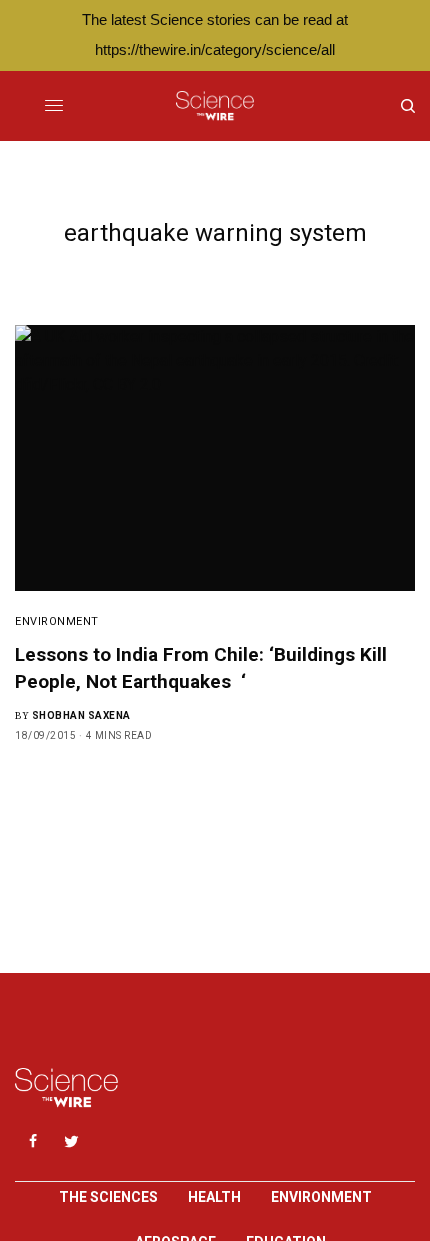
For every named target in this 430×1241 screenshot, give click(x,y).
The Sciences (108, 1197)
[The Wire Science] (214, 106)
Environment (57, 621)
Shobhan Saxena (81, 715)
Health (214, 1197)
